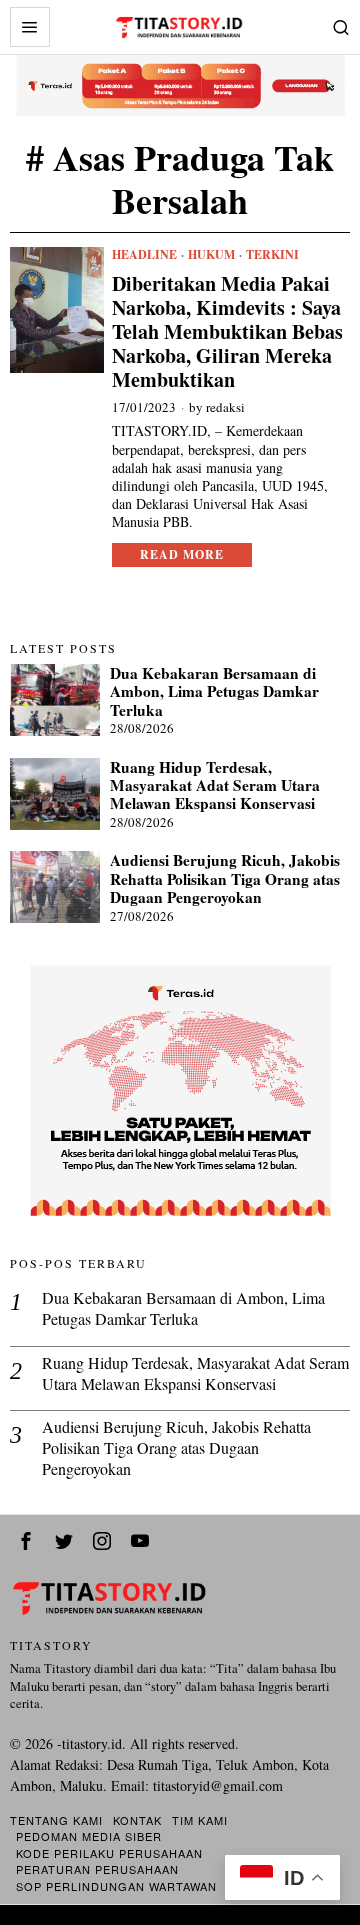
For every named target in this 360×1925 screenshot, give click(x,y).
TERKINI (272, 255)
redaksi (225, 407)
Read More (182, 554)
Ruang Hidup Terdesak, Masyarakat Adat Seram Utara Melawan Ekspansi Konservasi (215, 785)
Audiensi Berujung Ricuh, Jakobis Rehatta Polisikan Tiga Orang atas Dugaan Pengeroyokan (225, 878)
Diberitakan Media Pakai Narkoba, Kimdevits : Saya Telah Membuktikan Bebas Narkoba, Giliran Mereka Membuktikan (227, 332)
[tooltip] (26, 1541)
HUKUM (211, 255)
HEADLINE (144, 255)
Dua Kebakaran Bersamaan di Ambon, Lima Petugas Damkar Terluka (214, 691)
